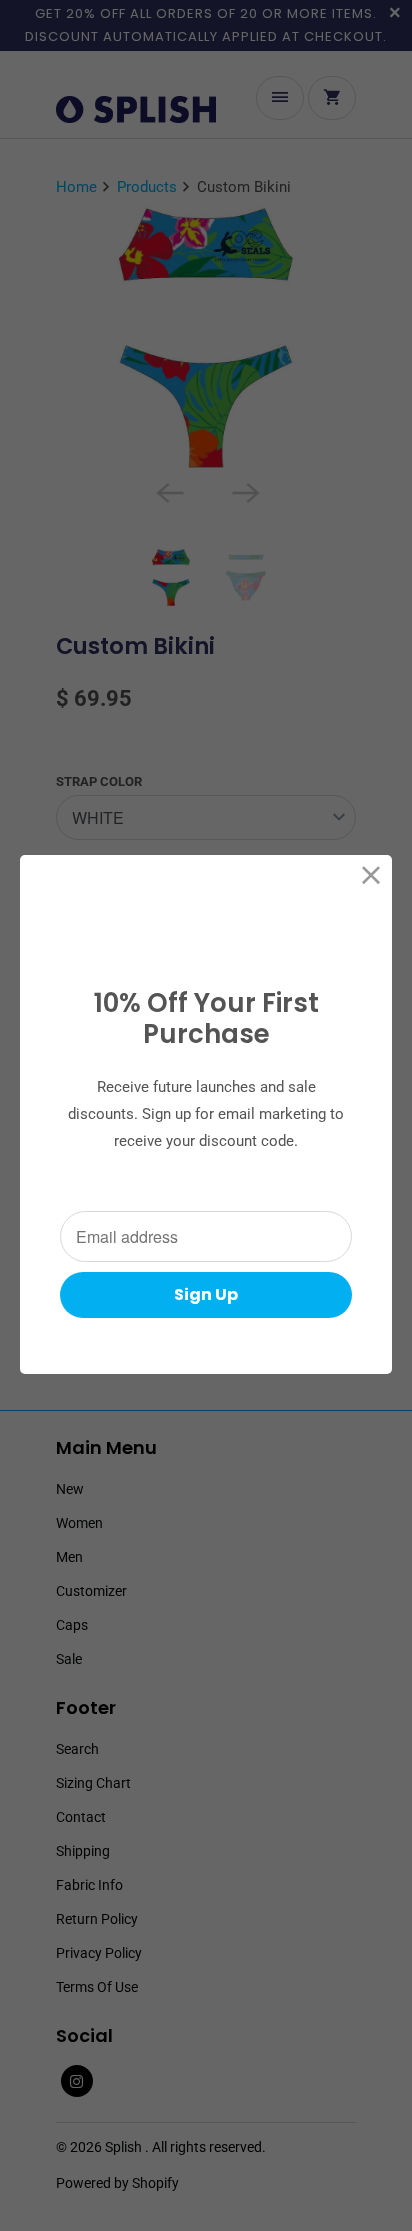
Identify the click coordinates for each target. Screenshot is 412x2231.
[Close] (371, 875)
